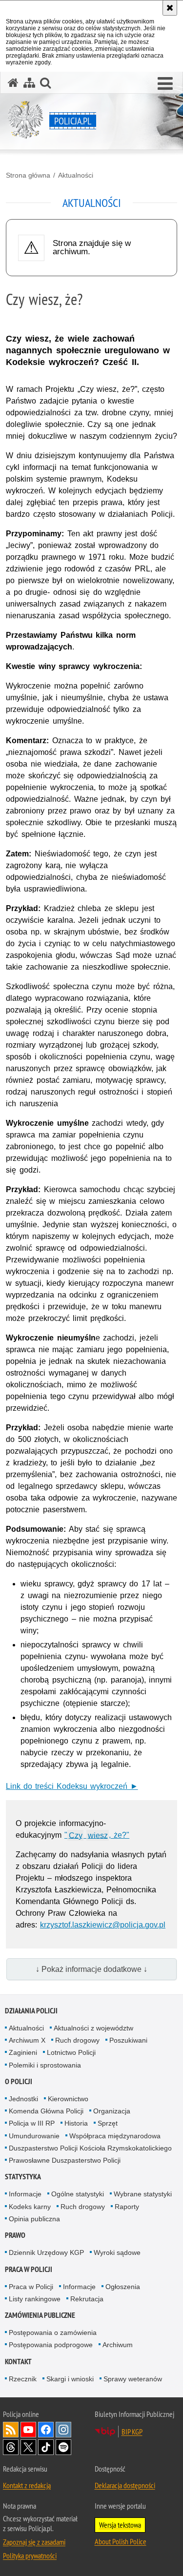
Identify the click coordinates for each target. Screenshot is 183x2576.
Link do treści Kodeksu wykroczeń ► (72, 1786)
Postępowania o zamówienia (53, 2333)
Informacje (25, 2194)
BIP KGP (132, 2432)
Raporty (127, 2207)
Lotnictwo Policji (71, 2052)
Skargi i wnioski (70, 2379)
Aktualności (76, 175)
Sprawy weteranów (133, 2379)
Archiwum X (27, 2040)
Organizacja (112, 2111)
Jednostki (23, 2099)
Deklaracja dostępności (125, 2485)
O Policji (19, 2081)
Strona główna (28, 175)
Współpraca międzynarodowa (115, 2136)
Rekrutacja (87, 2299)
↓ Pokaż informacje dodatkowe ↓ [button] (91, 1969)
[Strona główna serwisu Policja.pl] (13, 83)
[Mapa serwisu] (29, 83)
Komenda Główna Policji (46, 2111)
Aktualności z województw (93, 2028)
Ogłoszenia (123, 2287)
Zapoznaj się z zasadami (34, 2542)
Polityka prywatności (30, 2556)
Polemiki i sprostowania (45, 2065)
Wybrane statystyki (143, 2194)
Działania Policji (31, 2011)
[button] (165, 84)
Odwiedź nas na (28, 2430)
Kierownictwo (68, 2099)
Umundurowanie (34, 2136)
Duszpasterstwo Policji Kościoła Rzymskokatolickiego (90, 2148)
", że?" (97, 1835)
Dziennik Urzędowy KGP (46, 2252)
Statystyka (23, 2177)
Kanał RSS (11, 2430)
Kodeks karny (30, 2207)
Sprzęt (108, 2123)
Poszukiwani (128, 2040)
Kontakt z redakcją (27, 2485)
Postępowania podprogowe (51, 2345)
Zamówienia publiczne (40, 2315)
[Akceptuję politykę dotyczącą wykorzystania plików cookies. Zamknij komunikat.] (170, 8)
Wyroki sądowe (117, 2252)
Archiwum (118, 2345)
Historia (76, 2123)
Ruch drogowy (77, 2040)
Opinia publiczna (34, 2219)
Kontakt (18, 2362)
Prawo (15, 2235)
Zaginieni (23, 2052)
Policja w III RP (32, 2123)
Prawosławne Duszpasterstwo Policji (65, 2160)
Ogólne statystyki (78, 2194)
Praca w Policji (29, 2269)
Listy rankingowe (35, 2299)
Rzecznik (23, 2379)
